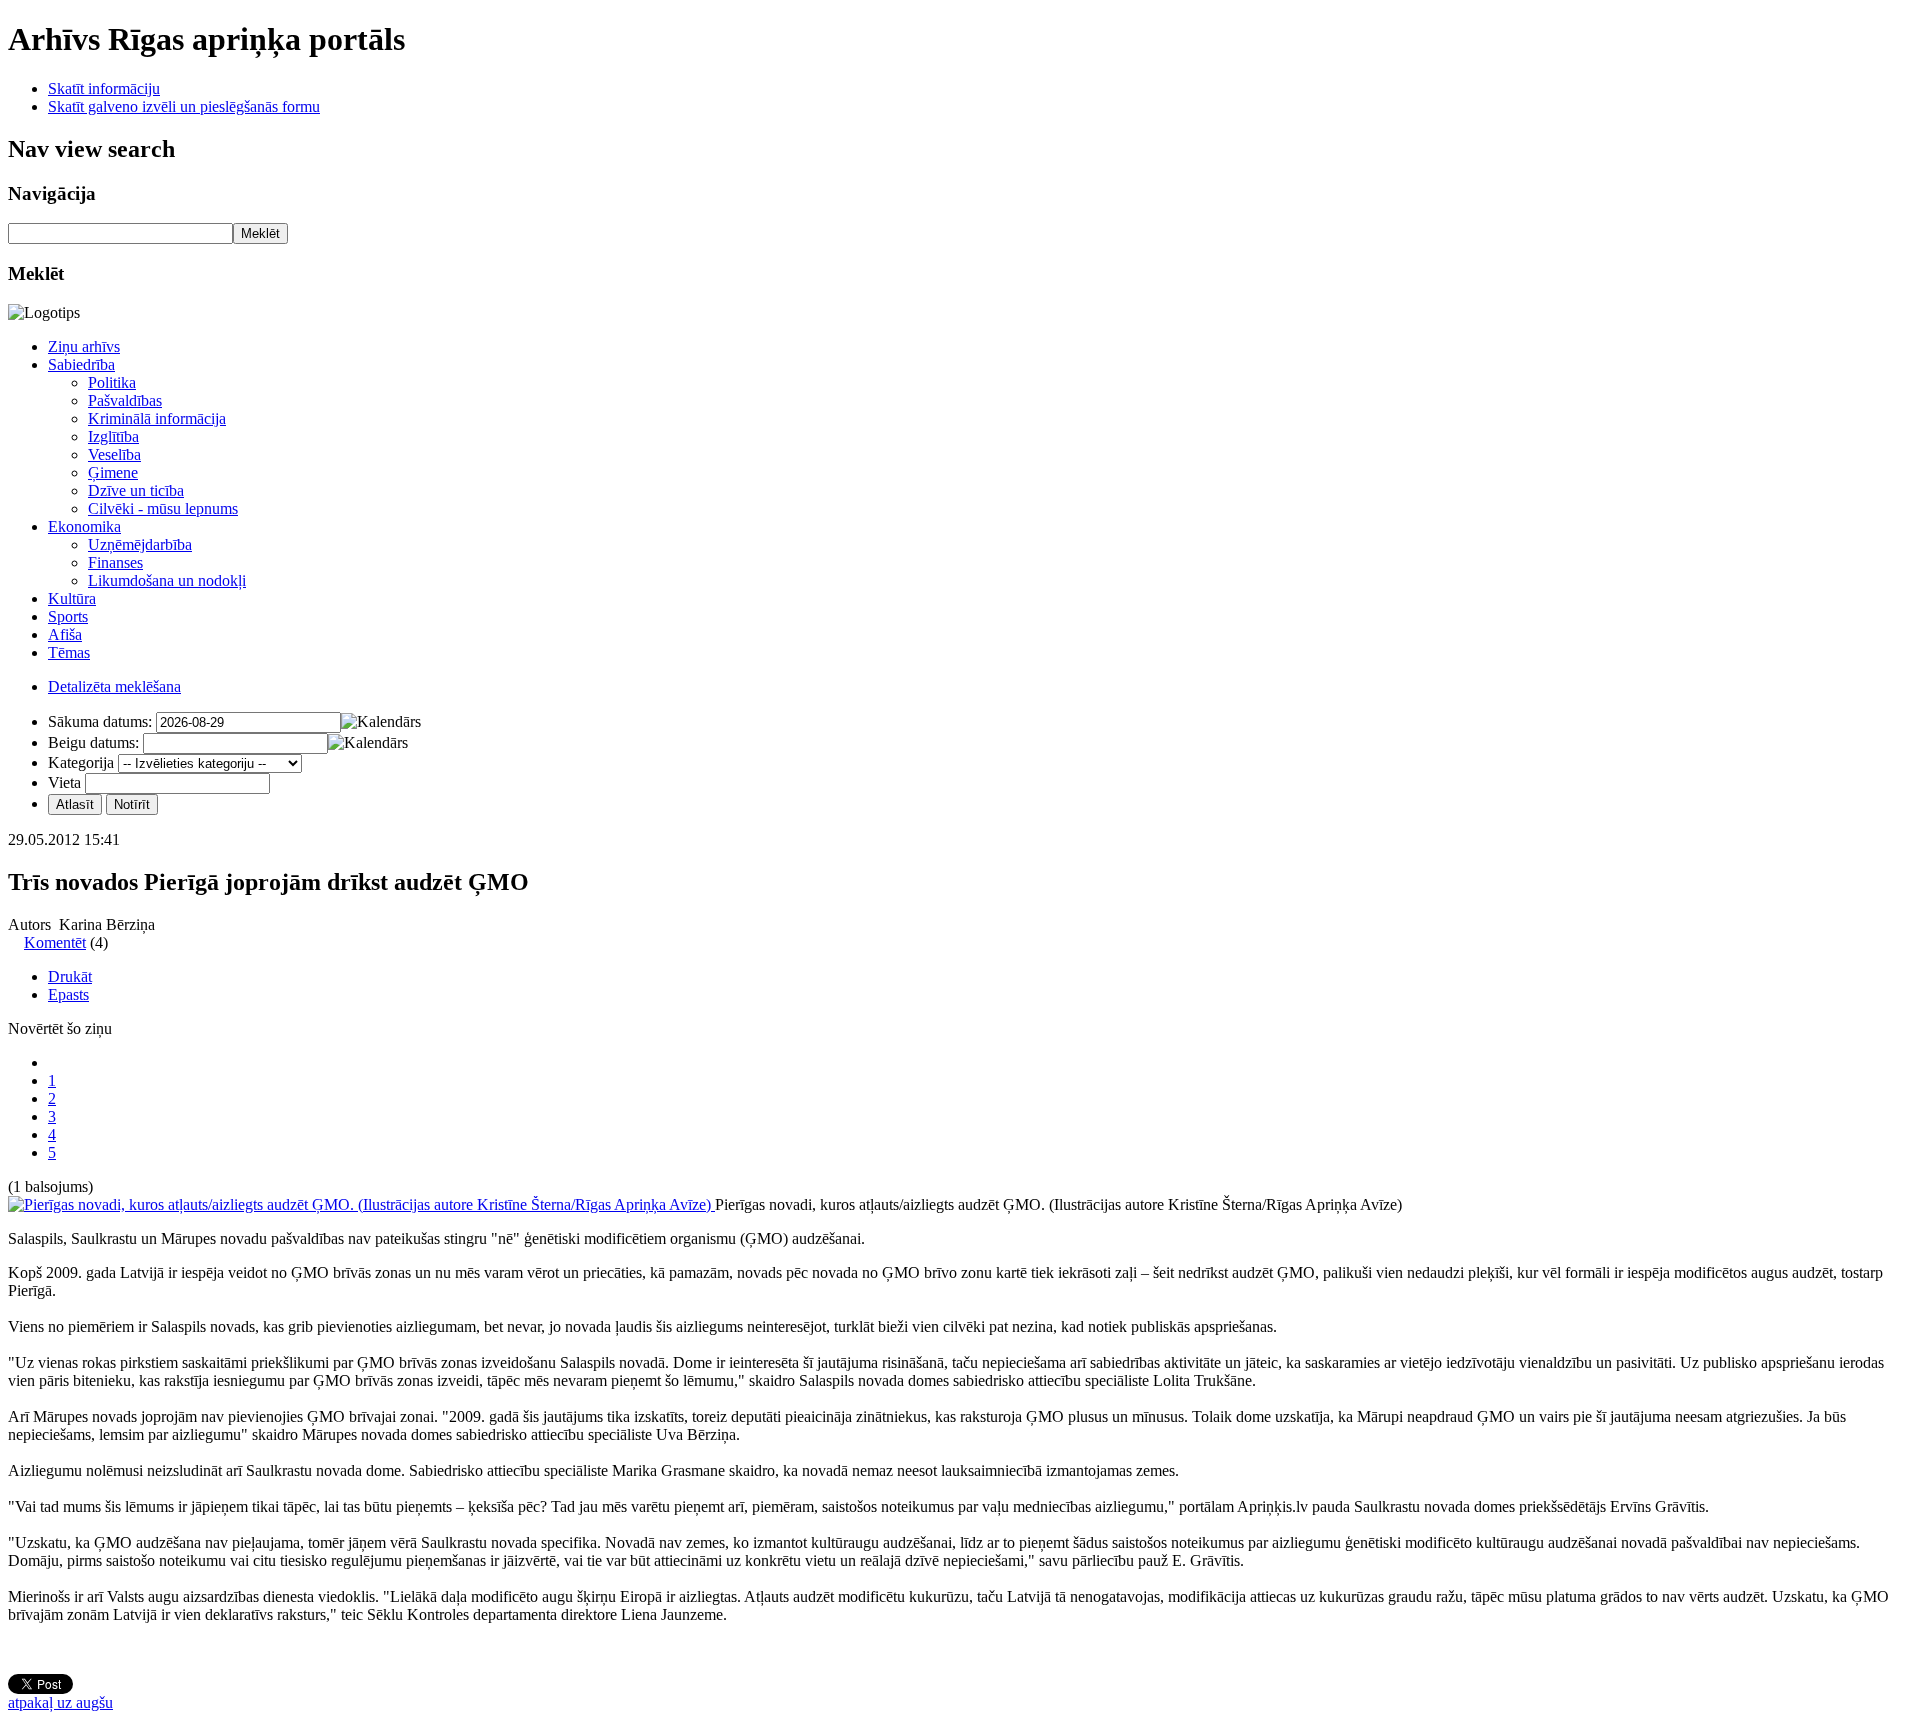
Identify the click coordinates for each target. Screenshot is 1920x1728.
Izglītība (113, 436)
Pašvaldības (125, 400)
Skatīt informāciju (104, 88)
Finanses (115, 562)
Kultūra (72, 598)
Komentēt (55, 942)
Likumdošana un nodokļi (167, 580)
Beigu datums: (93, 742)
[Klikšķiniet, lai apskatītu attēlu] (361, 1204)
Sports (68, 616)
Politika (112, 382)
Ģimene (113, 472)
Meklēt (260, 233)
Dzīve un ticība (136, 490)
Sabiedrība (81, 364)
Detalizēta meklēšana (114, 686)
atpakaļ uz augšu (60, 1702)
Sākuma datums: (100, 721)
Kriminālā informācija (157, 418)
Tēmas (69, 652)
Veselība (114, 454)
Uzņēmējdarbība (140, 544)
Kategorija (81, 762)
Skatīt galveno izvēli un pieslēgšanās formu (184, 106)
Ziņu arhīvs (84, 346)
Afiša (65, 634)
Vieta (64, 782)
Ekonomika (84, 526)
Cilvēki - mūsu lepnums (163, 508)
